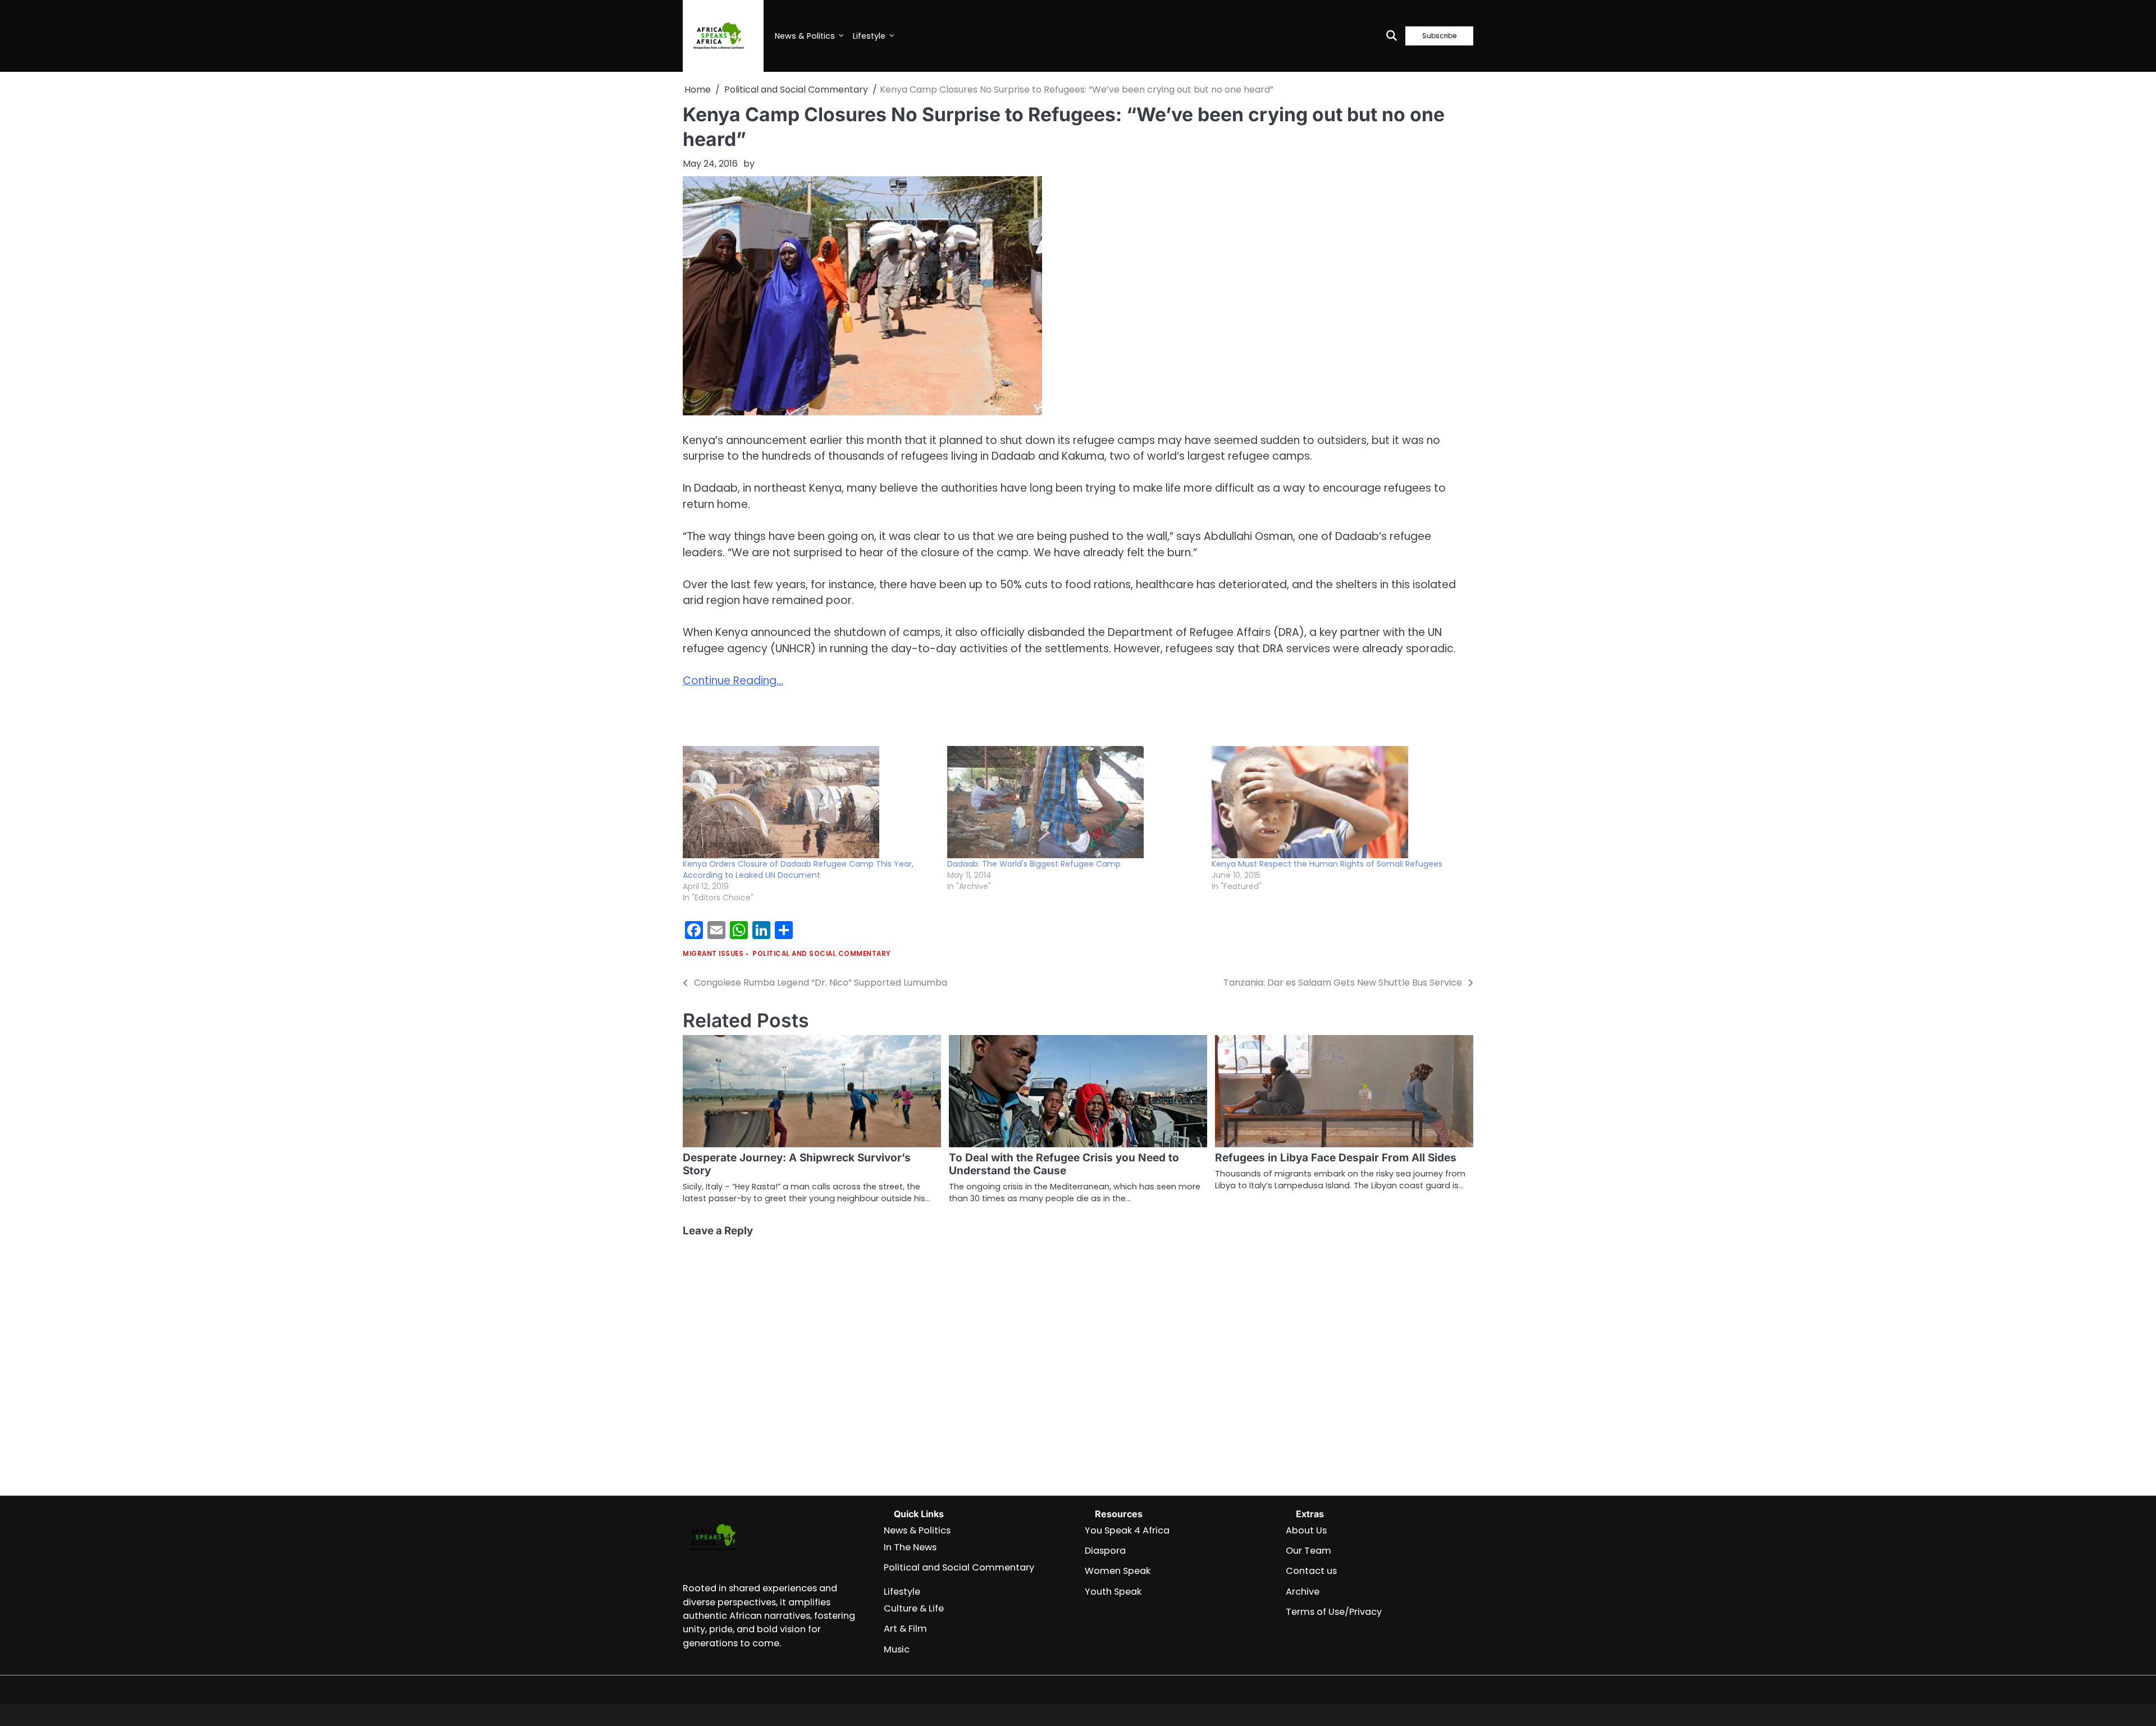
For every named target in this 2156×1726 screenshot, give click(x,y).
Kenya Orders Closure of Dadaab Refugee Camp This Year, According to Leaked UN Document (798, 869)
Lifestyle (869, 36)
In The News (910, 1547)
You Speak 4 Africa (1127, 1530)
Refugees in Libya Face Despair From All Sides (1336, 1158)
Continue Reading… (733, 681)
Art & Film (905, 1629)
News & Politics (805, 36)
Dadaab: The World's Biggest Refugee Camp (1034, 864)
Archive (1303, 1592)
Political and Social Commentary (822, 954)
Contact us (1311, 1571)
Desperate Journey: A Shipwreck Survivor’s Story (797, 1164)
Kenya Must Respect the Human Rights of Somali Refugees (1327, 864)
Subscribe (1439, 36)
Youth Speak (1113, 1592)
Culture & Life (914, 1608)
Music (897, 1649)
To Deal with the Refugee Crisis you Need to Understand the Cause (1064, 1164)
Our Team (1308, 1551)
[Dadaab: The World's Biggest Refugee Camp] (1074, 802)
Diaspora (1105, 1551)
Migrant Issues (713, 954)
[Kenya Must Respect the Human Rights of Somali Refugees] (1338, 802)
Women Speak (1118, 1571)
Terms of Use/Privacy (1334, 1612)
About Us (1306, 1530)
